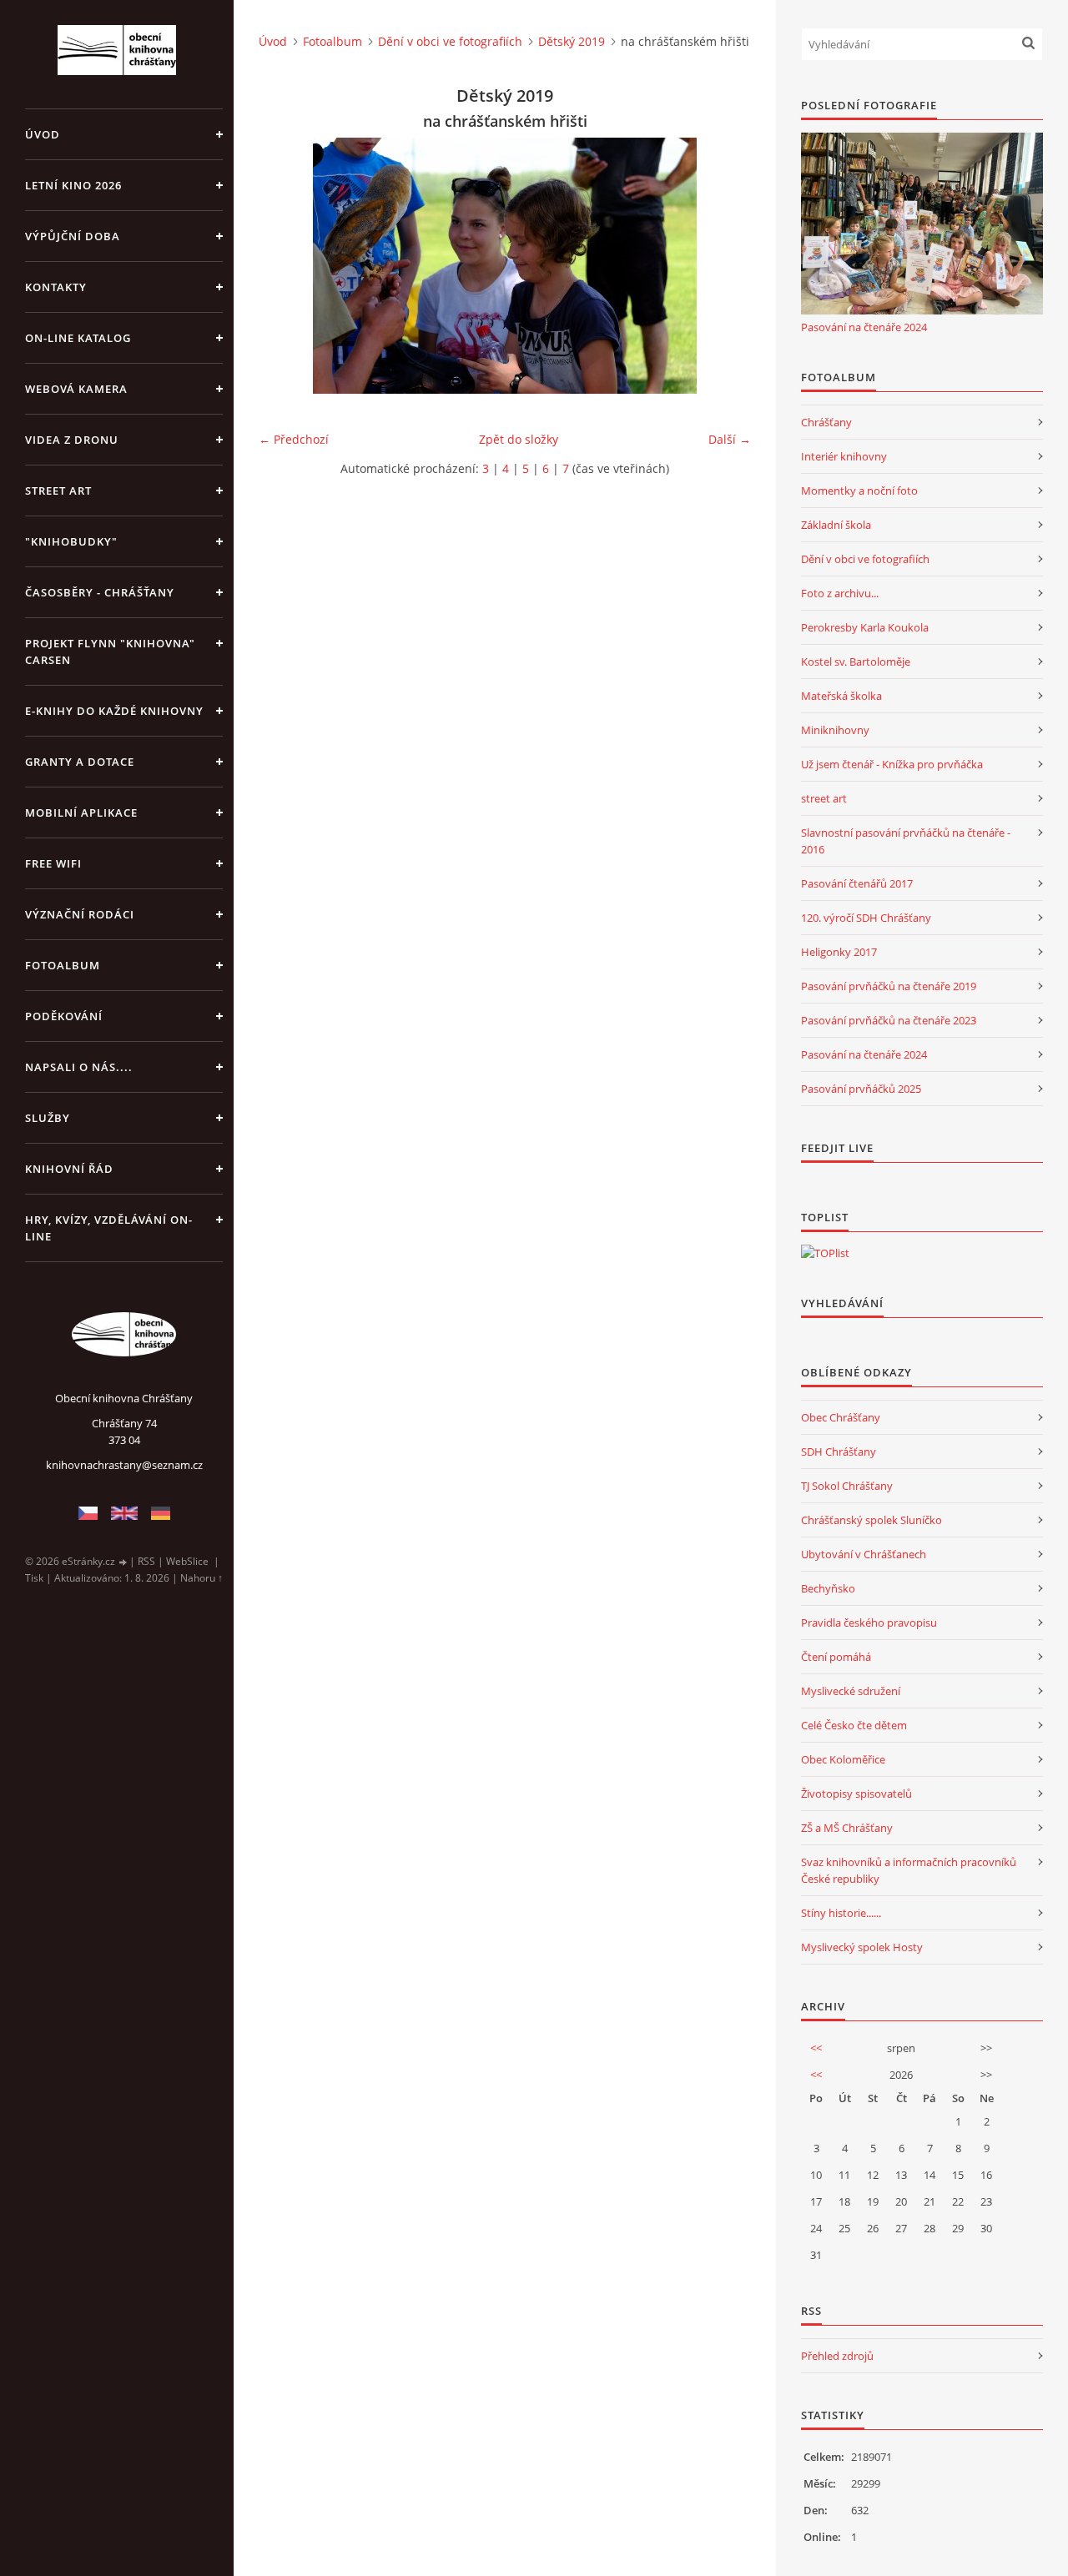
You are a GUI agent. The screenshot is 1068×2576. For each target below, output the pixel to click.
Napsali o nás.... (79, 1067)
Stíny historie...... (841, 1913)
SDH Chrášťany (839, 1452)
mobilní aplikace (81, 813)
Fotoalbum (63, 965)
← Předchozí (294, 439)
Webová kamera (76, 389)
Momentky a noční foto (859, 491)
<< (816, 2048)
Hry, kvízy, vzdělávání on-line (109, 1228)
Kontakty (56, 287)
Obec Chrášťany (841, 1417)
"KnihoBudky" (71, 541)
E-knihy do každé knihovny (114, 711)
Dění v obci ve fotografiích (450, 41)
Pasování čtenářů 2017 (857, 883)
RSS (146, 1561)
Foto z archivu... (840, 593)
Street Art (58, 491)
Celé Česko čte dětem (854, 1725)
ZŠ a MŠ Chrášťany (847, 1828)
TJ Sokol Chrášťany (847, 1486)
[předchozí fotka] (286, 266)
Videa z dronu (72, 440)
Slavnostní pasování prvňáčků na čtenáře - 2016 (906, 841)
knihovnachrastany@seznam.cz (124, 1465)
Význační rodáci (80, 914)
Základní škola (836, 525)
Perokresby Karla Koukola (865, 627)
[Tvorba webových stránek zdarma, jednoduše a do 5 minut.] (123, 1562)
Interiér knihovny (844, 456)
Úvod (43, 134)
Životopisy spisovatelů (856, 1794)
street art (824, 798)
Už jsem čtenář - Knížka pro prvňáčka (892, 764)
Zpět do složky (519, 439)
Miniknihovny (835, 730)
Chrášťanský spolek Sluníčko (872, 1520)
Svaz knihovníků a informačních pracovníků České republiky (909, 1870)
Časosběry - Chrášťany (100, 592)
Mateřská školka (841, 696)
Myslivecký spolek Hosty (862, 1947)
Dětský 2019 (572, 41)
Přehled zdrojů (837, 2356)
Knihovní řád (69, 1169)
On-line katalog (78, 338)
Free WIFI (53, 863)
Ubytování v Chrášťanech (864, 1554)
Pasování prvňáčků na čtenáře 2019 (889, 986)
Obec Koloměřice (843, 1759)
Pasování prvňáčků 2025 (861, 1089)
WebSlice (187, 1561)
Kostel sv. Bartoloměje (856, 662)
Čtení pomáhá (836, 1657)
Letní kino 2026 (73, 185)
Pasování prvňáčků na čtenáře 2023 (889, 1020)
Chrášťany (826, 422)
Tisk (34, 1578)
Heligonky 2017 (839, 952)
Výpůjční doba (73, 236)
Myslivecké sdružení (851, 1691)
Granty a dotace (80, 762)
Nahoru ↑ (202, 1578)
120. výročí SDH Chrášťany (866, 918)
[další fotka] (724, 266)
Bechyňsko (828, 1588)
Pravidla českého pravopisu (869, 1623)
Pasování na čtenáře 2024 (864, 327)
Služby (48, 1118)
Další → (730, 439)
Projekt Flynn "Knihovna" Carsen (110, 652)
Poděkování (64, 1016)
